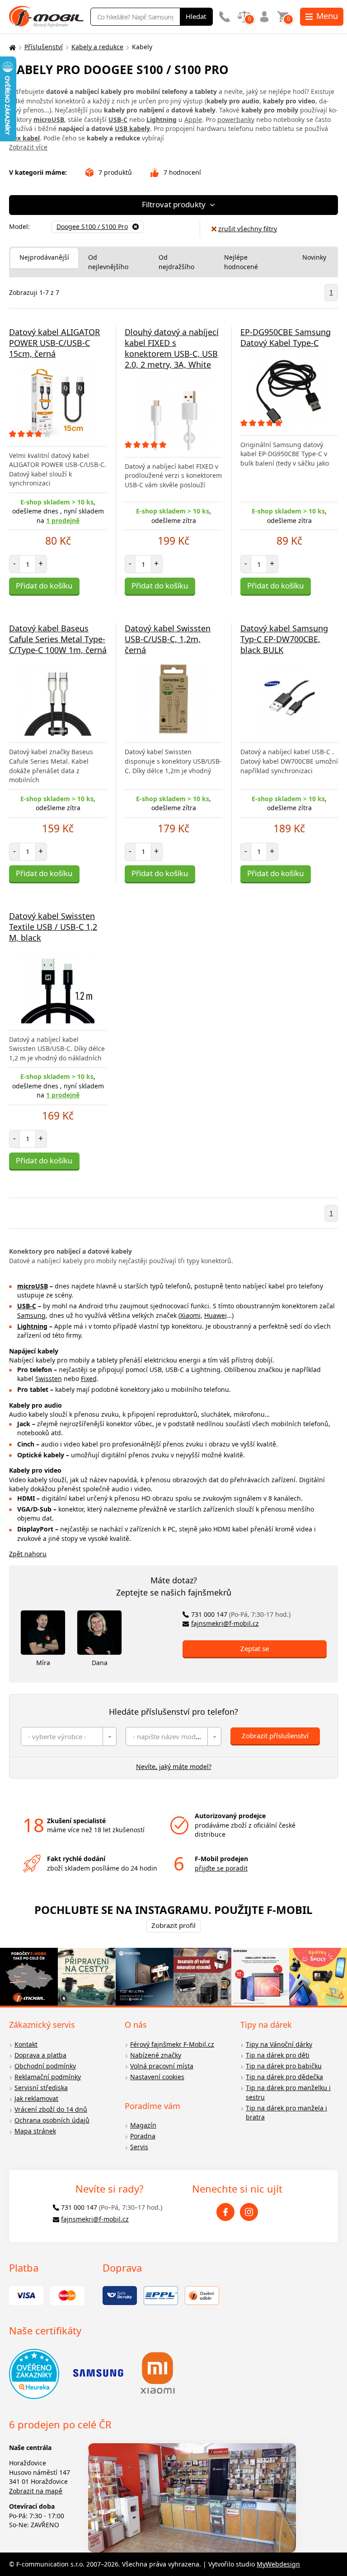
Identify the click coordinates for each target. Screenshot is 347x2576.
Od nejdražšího (176, 262)
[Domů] (11, 47)
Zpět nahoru (28, 1554)
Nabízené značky (156, 2055)
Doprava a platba (40, 2055)
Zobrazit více (28, 147)
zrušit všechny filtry (248, 229)
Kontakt (26, 2044)
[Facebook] (225, 2212)
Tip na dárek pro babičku (284, 2066)
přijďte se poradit (221, 1868)
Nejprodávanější (44, 257)
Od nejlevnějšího (108, 262)
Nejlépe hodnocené (241, 262)
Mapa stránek (35, 2131)
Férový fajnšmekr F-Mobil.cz (172, 2044)
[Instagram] (249, 2212)
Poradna (143, 2136)
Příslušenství (44, 47)
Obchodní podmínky (45, 2066)
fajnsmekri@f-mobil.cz (225, 1623)
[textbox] (69, 1736)
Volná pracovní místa (162, 2066)
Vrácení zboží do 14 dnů (51, 2109)
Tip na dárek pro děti (278, 2055)
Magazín (143, 2125)
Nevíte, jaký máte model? (174, 1766)
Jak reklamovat (36, 2098)
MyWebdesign (278, 2564)
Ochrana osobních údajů (52, 2120)
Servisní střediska (41, 2088)
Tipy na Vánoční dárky (279, 2044)
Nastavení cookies (157, 2077)
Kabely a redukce (97, 47)
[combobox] (69, 1736)
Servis (139, 2147)
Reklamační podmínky (48, 2077)
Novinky (314, 257)
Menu (327, 16)
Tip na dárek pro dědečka (284, 2077)
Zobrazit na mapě (36, 2491)
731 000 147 (241, 1614)
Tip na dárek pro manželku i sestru (288, 2092)
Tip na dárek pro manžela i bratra (286, 2113)
